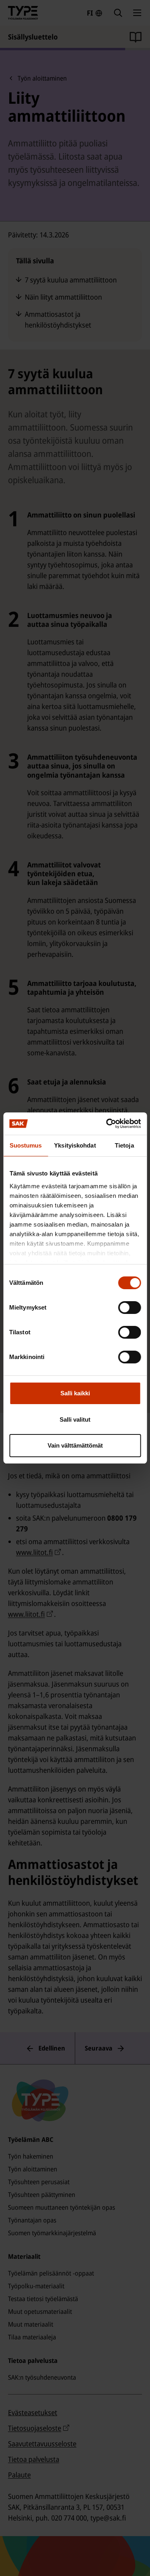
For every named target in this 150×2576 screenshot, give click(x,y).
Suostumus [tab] (26, 1145)
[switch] (129, 1308)
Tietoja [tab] (124, 1145)
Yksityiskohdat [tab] (75, 1145)
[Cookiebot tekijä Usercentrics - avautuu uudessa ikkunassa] (107, 1124)
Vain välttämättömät (75, 1445)
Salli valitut (75, 1419)
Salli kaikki (75, 1393)
